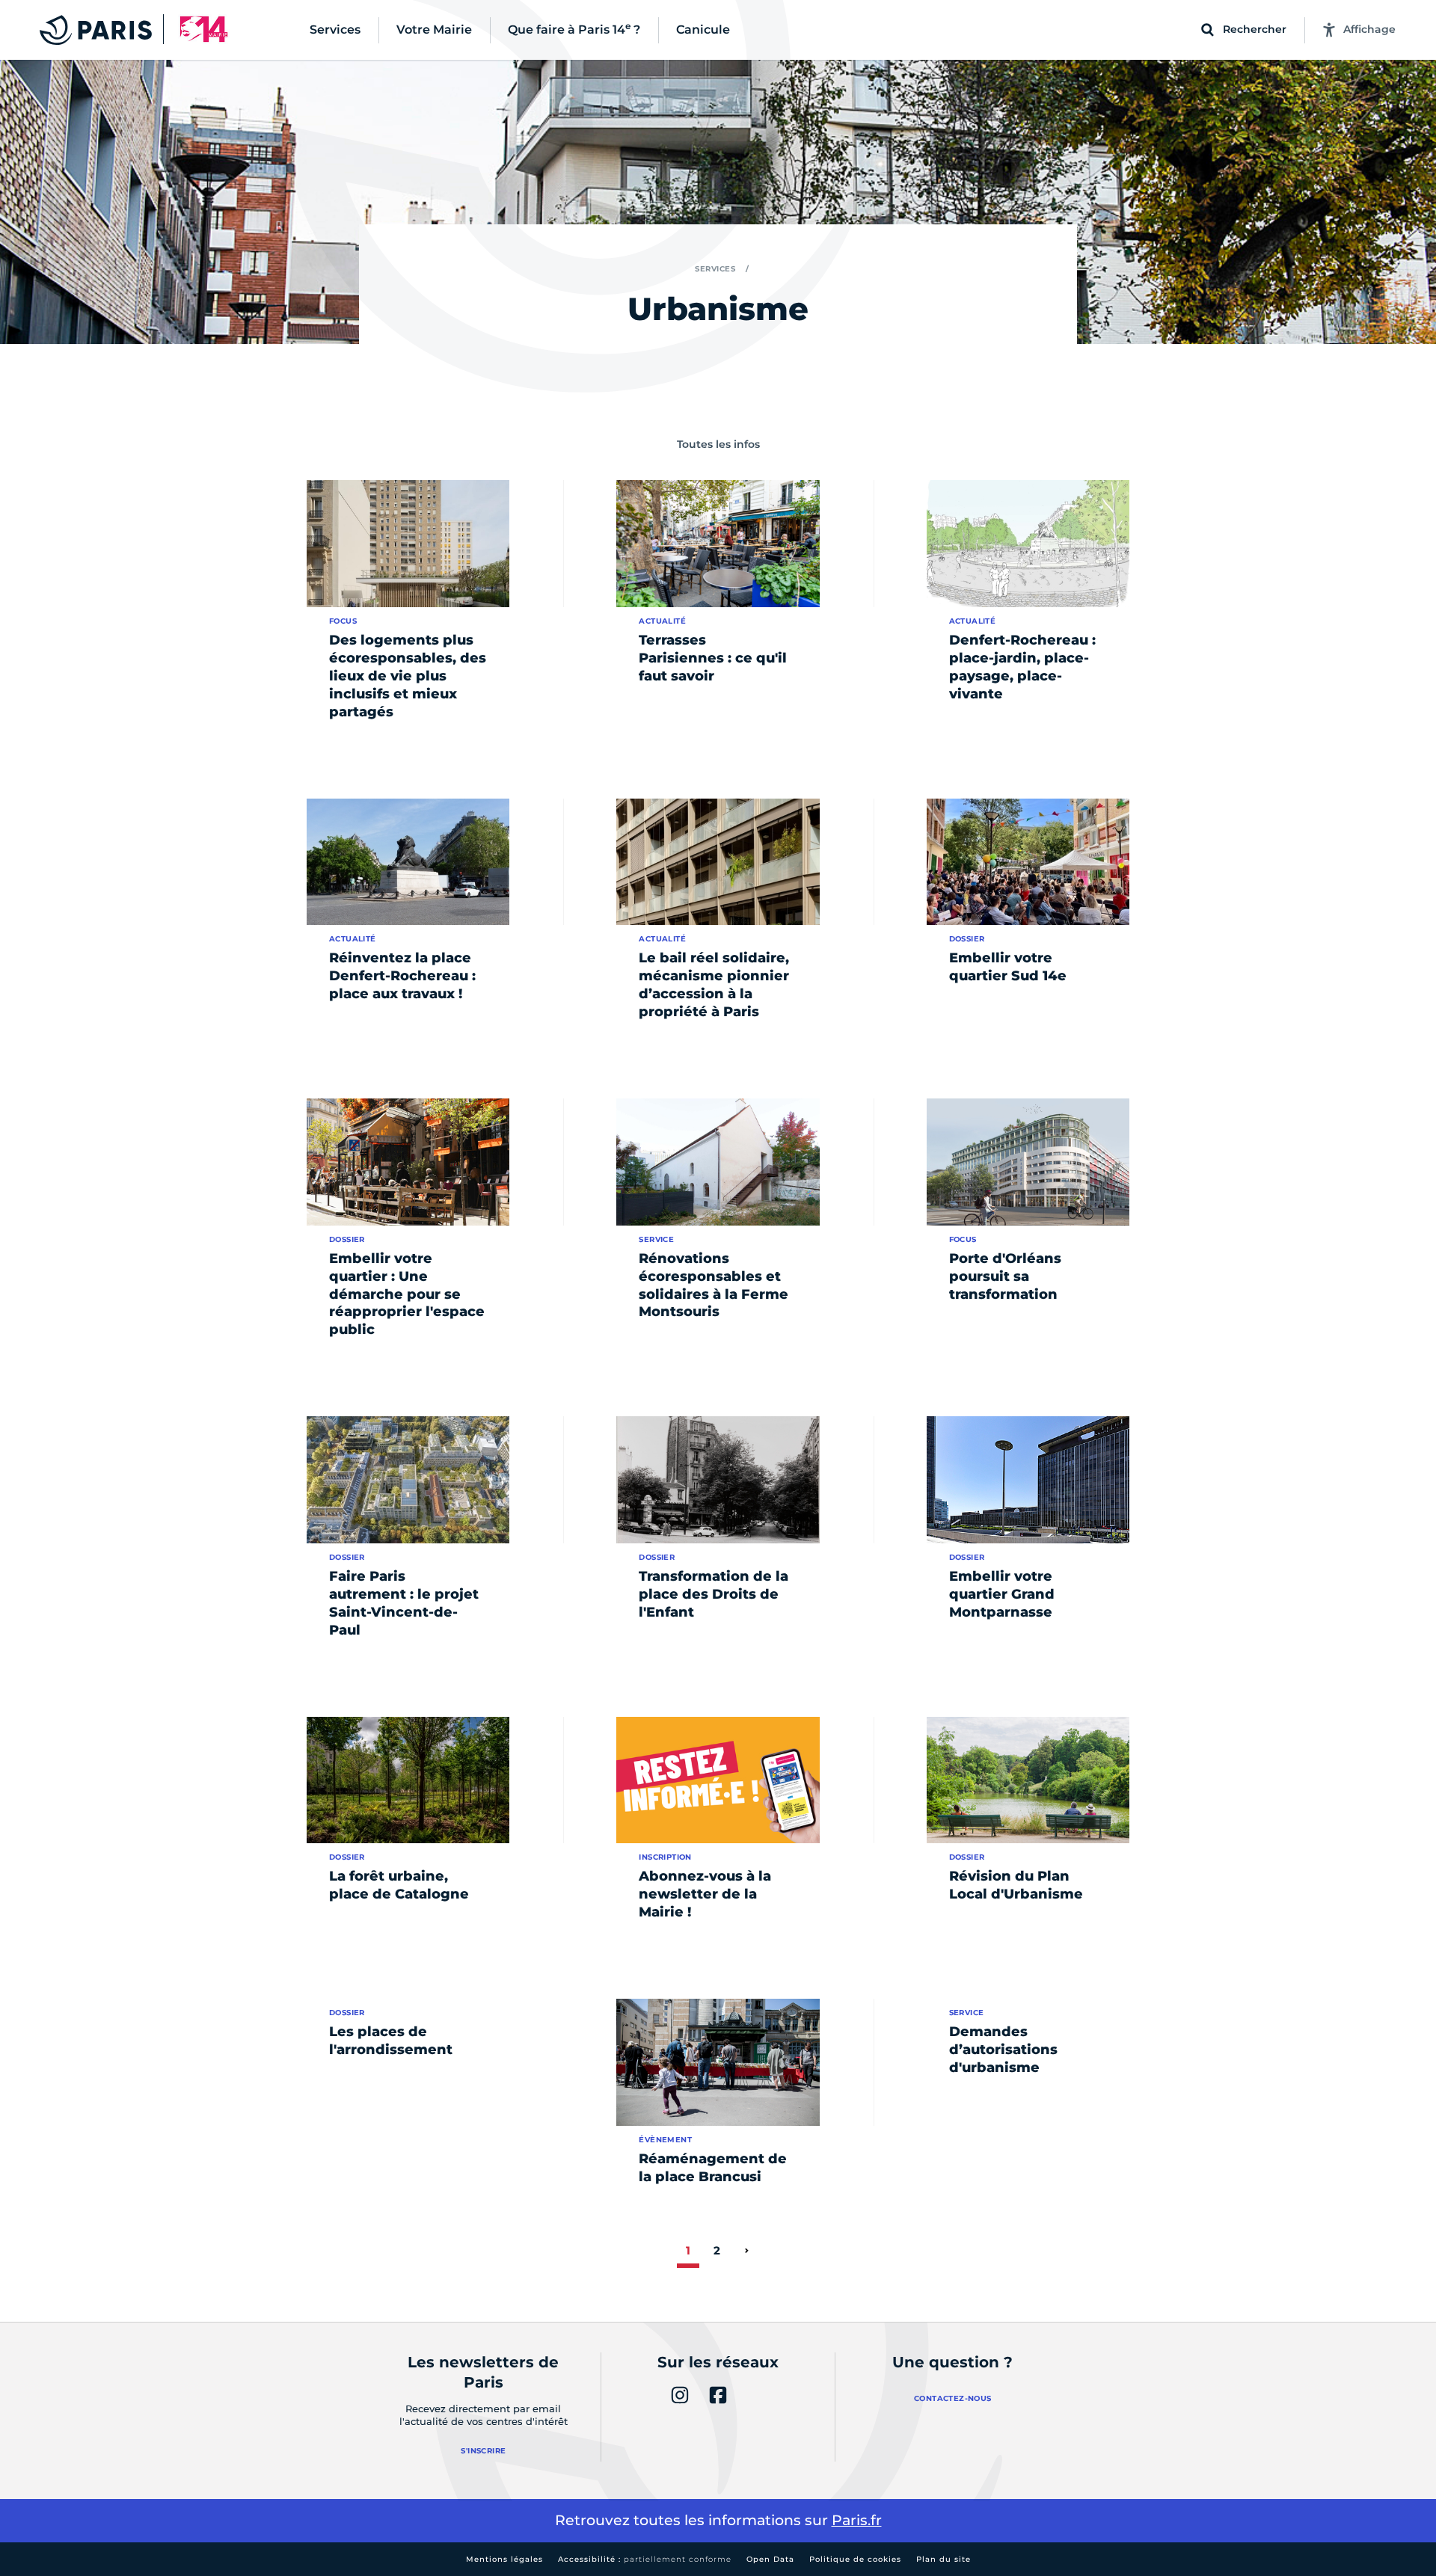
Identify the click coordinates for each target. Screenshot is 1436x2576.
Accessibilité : (645, 2559)
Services (715, 269)
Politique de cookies (855, 2559)
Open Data (770, 2559)
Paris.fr (857, 2520)
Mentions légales (504, 2559)
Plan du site (943, 2559)
